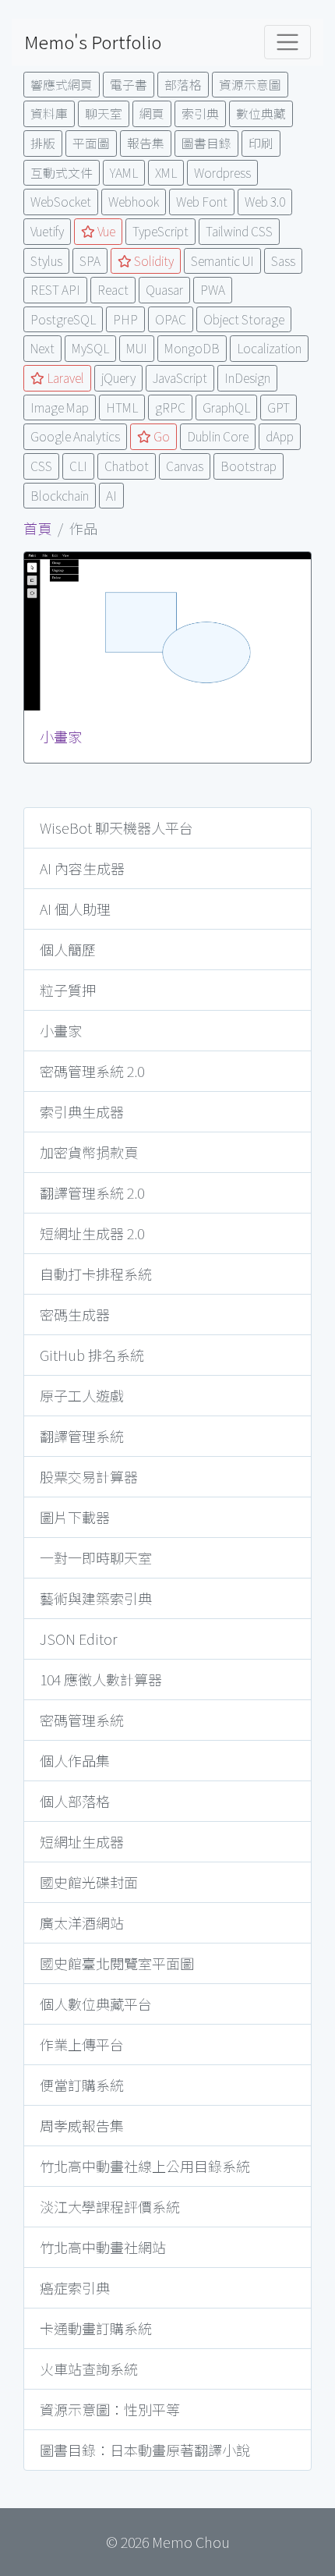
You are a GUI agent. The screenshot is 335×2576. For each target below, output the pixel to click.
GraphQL (226, 407)
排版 (43, 143)
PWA (213, 290)
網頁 (152, 113)
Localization (269, 348)
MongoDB (192, 348)
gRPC (170, 407)
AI (111, 496)
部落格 (183, 85)
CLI (78, 466)
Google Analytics (75, 436)
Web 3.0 (265, 202)
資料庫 (49, 113)
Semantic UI (222, 261)
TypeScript (160, 231)
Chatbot (127, 466)
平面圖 (91, 143)
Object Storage (244, 319)
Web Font (202, 202)
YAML (124, 173)
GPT (279, 407)
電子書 (129, 85)
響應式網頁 (62, 85)
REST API (55, 290)
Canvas (185, 466)
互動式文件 (62, 173)
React (113, 290)
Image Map (60, 407)
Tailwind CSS (239, 231)
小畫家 (61, 736)
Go (160, 436)
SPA (90, 261)
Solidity (153, 261)
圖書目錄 (206, 143)
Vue (105, 231)
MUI (137, 348)
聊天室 (104, 113)
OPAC (171, 319)
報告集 (146, 143)
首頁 (37, 528)
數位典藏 (261, 113)
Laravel (64, 378)
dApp (280, 436)
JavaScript (180, 378)
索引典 (200, 113)
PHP (125, 319)
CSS (41, 466)
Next (42, 348)
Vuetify (47, 231)
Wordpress (222, 173)
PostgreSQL (63, 319)
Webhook (134, 202)
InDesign (247, 378)
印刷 (261, 143)
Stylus (46, 261)
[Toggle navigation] (287, 42)
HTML (122, 407)
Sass (283, 261)
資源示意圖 (250, 85)
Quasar (164, 290)
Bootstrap (249, 466)
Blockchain (60, 496)
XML (166, 173)
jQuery (118, 378)
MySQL (90, 348)
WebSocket (61, 202)
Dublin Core (218, 436)
